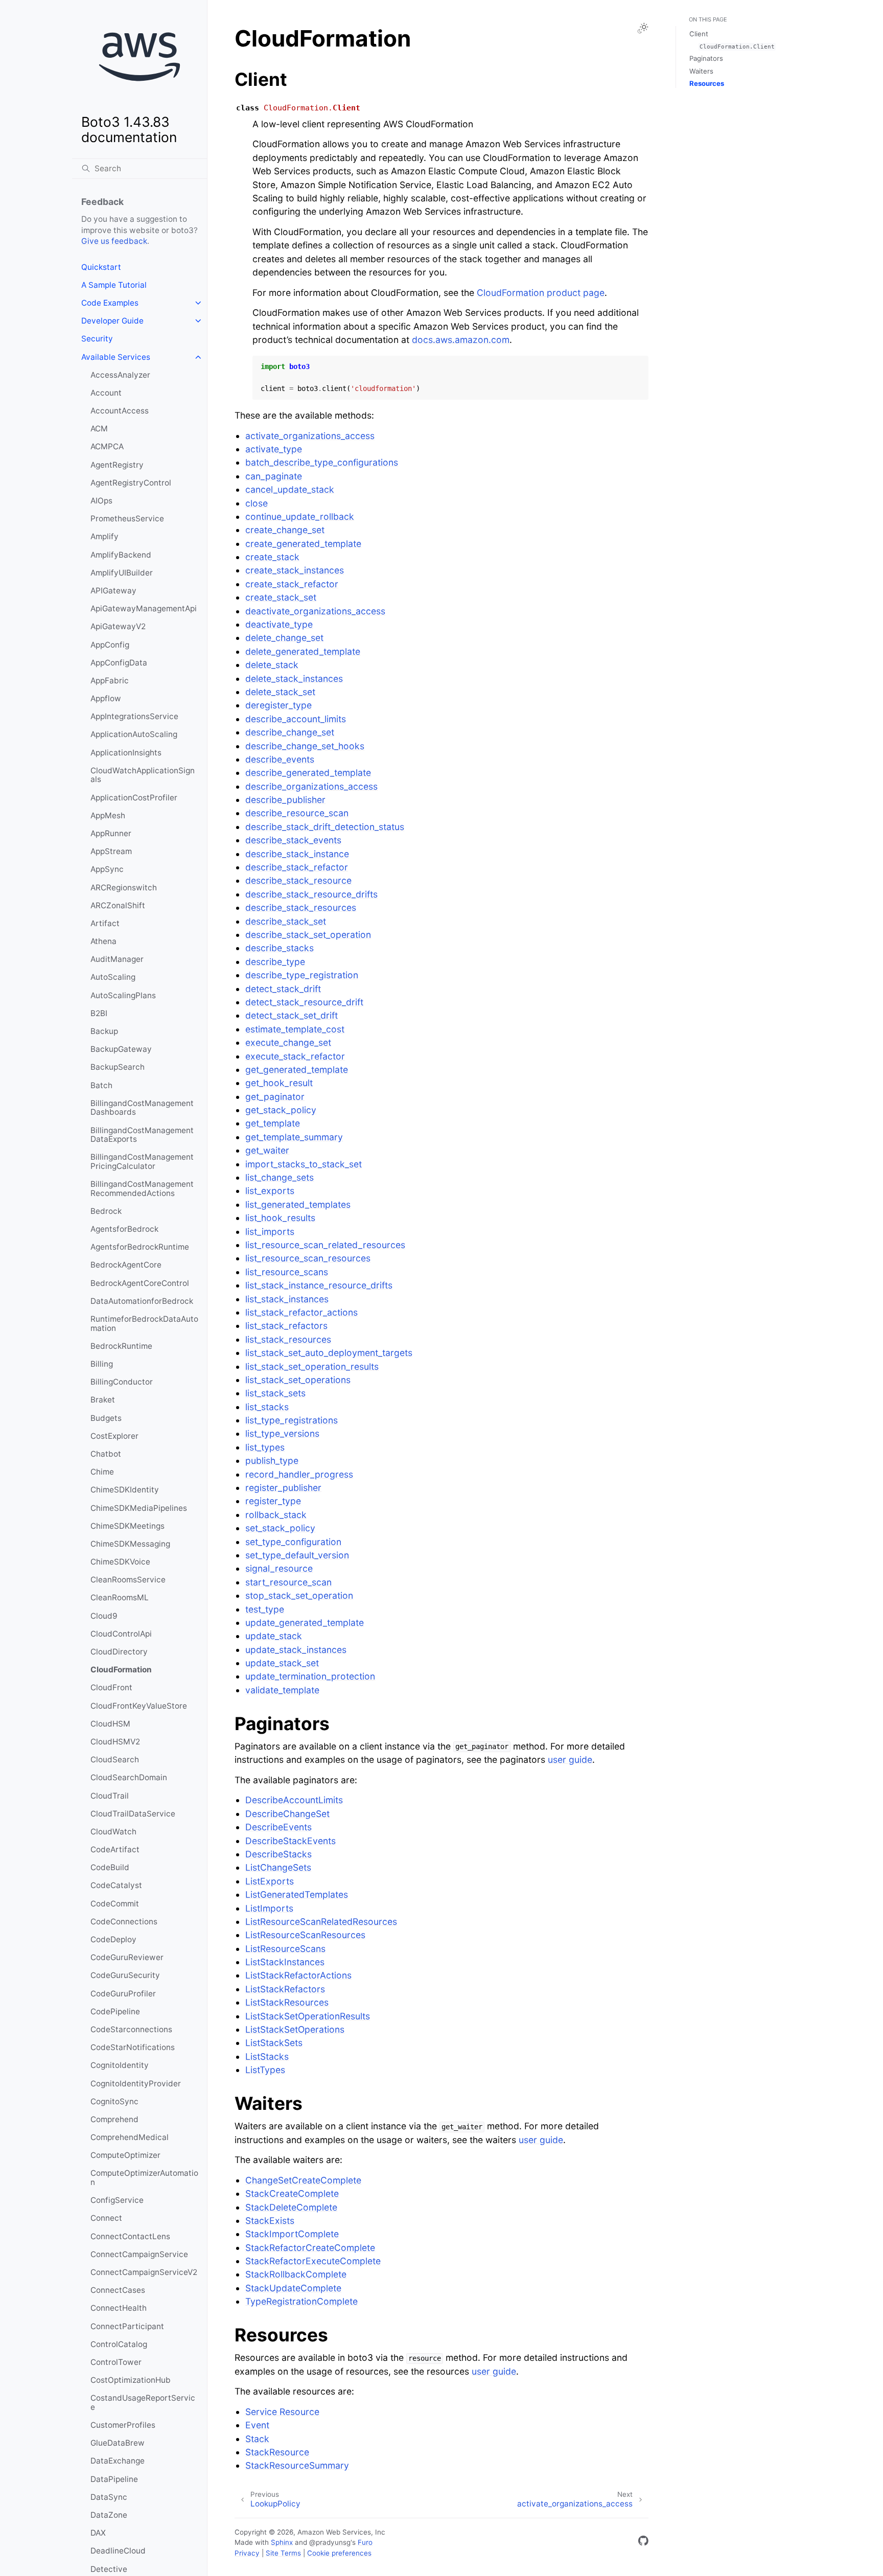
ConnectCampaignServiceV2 (144, 2272)
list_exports (270, 1191)
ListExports (270, 1881)
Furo (365, 2542)
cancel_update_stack (290, 489)
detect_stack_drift (283, 989)
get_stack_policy (281, 1110)
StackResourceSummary (297, 2465)
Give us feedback (114, 241)
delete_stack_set (280, 692)
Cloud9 (104, 1616)
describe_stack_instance (297, 854)
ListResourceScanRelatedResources (321, 1922)
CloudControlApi (121, 1634)
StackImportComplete (292, 2234)
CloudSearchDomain (129, 1777)
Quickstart (101, 267)
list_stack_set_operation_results (312, 1366)
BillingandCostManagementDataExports (142, 1135)
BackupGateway (121, 1049)
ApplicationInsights (126, 753)
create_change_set (285, 530)
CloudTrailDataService (133, 1814)
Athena (103, 941)
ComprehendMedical (130, 2137)
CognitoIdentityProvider (136, 2084)
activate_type (274, 449)
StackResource (277, 2452)
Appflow (106, 698)
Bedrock (106, 1211)
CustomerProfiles (123, 2425)
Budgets (106, 1418)
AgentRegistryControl (131, 483)
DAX (98, 2533)
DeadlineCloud (118, 2551)
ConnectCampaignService (139, 2254)
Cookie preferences (339, 2553)
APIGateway (113, 591)
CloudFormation (121, 1670)
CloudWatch (113, 1832)
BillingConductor (122, 1382)
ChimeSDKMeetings (127, 1526)
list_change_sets (280, 1177)
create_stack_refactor (292, 584)
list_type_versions (282, 1433)
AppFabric (110, 681)
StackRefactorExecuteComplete (313, 2261)
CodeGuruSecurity (125, 1975)
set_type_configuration (293, 1542)
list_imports (270, 1232)
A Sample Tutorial (114, 285)
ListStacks (267, 2056)
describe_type (275, 962)
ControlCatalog (119, 2344)
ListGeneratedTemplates (297, 1894)
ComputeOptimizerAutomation (144, 2178)
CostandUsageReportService (143, 2402)
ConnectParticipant (127, 2326)
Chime (102, 1472)
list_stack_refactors (286, 1326)
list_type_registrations (292, 1420)
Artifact (105, 923)
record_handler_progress (299, 1474)
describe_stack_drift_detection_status (325, 827)
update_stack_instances (296, 1650)
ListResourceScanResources (305, 1935)
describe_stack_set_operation (308, 935)
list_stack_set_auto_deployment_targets (329, 1353)
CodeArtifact (115, 1849)
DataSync (109, 2497)
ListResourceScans (285, 1949)
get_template (273, 1123)
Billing (102, 1364)
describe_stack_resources (301, 907)
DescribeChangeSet (287, 1814)
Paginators (706, 58)
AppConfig (110, 645)
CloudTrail (110, 1796)
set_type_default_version (297, 1555)
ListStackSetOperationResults (308, 2016)
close (257, 503)
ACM (99, 429)
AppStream (111, 851)
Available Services (116, 357)
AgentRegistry (117, 465)
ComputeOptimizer (125, 2155)
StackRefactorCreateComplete (310, 2248)
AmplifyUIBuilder (122, 573)
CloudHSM (110, 1724)
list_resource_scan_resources (308, 1258)
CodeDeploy (113, 1939)
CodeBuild (110, 1867)
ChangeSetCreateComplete (303, 2180)
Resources (707, 83)
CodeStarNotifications (133, 2047)
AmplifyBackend (121, 555)
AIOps (101, 501)
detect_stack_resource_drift (304, 1002)
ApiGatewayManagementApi (144, 608)
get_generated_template (297, 1069)
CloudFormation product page (541, 293)
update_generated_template (305, 1623)
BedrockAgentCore (126, 1265)
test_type (265, 1609)
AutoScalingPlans (123, 995)
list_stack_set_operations (298, 1380)
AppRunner (111, 833)
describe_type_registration (302, 975)
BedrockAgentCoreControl (140, 1283)
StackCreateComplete (292, 2193)
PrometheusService (127, 519)
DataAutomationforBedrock (142, 1301)
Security (97, 339)
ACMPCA (107, 446)
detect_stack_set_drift (292, 1015)
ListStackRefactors (285, 1989)
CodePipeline (115, 2011)
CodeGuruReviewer (127, 1957)
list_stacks (267, 1407)
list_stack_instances (287, 1299)
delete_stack (272, 665)
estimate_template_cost (295, 1029)
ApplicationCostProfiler (134, 798)
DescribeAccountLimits (294, 1800)
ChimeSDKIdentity (125, 1490)
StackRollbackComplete (296, 2274)
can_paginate (274, 476)
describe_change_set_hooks (305, 746)
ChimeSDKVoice (120, 1562)
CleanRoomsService (128, 1580)
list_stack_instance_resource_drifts (319, 1285)
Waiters (701, 71)
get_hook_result (279, 1083)
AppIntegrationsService (134, 716)
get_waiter (267, 1150)
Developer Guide (112, 321)
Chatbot (106, 1454)
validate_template (282, 1690)
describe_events (280, 759)
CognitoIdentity (120, 2065)
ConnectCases (118, 2290)
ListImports (269, 1908)
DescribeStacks (278, 1854)
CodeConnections (124, 1922)
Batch (101, 1085)
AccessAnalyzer (120, 375)
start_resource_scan (288, 1582)
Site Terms (283, 2553)
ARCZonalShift (118, 905)
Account (106, 393)
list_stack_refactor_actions (301, 1312)
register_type (273, 1501)
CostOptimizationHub (131, 2380)
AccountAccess (120, 411)
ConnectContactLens (130, 2236)
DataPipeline (114, 2479)
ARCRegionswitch (124, 888)
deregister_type (278, 705)
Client (699, 34)
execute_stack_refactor (295, 1056)
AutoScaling (113, 977)
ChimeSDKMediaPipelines (139, 1508)
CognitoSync (114, 2101)
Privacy (247, 2553)
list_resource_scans (287, 1272)
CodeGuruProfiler (123, 1994)
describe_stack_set (286, 921)
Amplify (104, 536)
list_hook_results (280, 1218)
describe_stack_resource (298, 880)
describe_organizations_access (311, 786)
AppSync (107, 869)
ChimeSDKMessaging (130, 1544)
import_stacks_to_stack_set (304, 1164)
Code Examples (110, 303)
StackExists (270, 2221)
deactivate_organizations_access (315, 611)
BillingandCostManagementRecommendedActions (142, 1189)
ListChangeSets (278, 1867)
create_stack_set (281, 597)
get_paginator (275, 1097)
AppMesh (108, 815)
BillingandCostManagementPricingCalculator (142, 1161)
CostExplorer (114, 1436)
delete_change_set (284, 638)
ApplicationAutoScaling (134, 734)
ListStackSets (274, 2043)
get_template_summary (294, 1137)
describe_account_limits (296, 719)
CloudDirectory (119, 1652)
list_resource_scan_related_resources (325, 1245)
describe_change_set (290, 732)
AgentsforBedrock (124, 1229)
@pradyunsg (330, 2542)
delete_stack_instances (294, 678)
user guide (570, 1759)
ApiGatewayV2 (118, 626)
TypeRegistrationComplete (301, 2301)
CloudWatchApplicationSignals (143, 775)
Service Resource (282, 2412)
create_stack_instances (295, 570)
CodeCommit (115, 1904)
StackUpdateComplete (293, 2288)
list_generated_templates (298, 1204)
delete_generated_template (303, 651)
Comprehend (114, 2119)
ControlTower (116, 2362)
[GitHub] (643, 2543)
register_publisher (283, 1488)
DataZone (109, 2515)
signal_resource (279, 1568)
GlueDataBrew (118, 2443)
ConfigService (117, 2200)
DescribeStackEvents (291, 1841)
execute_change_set (288, 1042)
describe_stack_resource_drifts (311, 894)
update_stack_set (282, 1663)
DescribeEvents (278, 1827)
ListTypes (265, 2070)
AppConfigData (119, 663)
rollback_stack (276, 1515)
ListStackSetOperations (295, 2029)
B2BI (99, 1013)
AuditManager (117, 959)
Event (257, 2425)
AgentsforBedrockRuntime (140, 1247)
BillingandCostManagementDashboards (142, 1108)
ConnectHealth (119, 2308)
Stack (257, 2439)
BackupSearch (118, 1067)
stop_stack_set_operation (299, 1595)
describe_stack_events (293, 840)
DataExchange (118, 2461)
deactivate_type (279, 624)
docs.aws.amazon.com (461, 340)
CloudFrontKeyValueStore (139, 1706)
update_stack (274, 1636)
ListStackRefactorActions (298, 1975)
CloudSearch (115, 1759)
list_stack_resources (288, 1339)
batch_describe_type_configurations (322, 462)
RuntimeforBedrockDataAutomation (144, 1324)
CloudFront (111, 1687)
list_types (265, 1447)
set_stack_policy (280, 1528)
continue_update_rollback (300, 516)
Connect (106, 2218)
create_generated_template (303, 544)
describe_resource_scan (297, 813)
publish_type (272, 1460)
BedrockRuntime (121, 1346)
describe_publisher (285, 800)
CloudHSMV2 (115, 1742)
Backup (104, 1031)
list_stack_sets (275, 1393)
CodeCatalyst (116, 1885)
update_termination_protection (310, 1676)
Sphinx (282, 2542)
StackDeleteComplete (291, 2207)
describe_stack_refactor (297, 867)
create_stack (272, 557)
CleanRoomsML (120, 1597)
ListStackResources (287, 2002)
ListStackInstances (285, 1962)
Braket (103, 1400)
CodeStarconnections (131, 2029)
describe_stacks (280, 948)
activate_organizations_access (310, 436)
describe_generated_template (308, 773)
